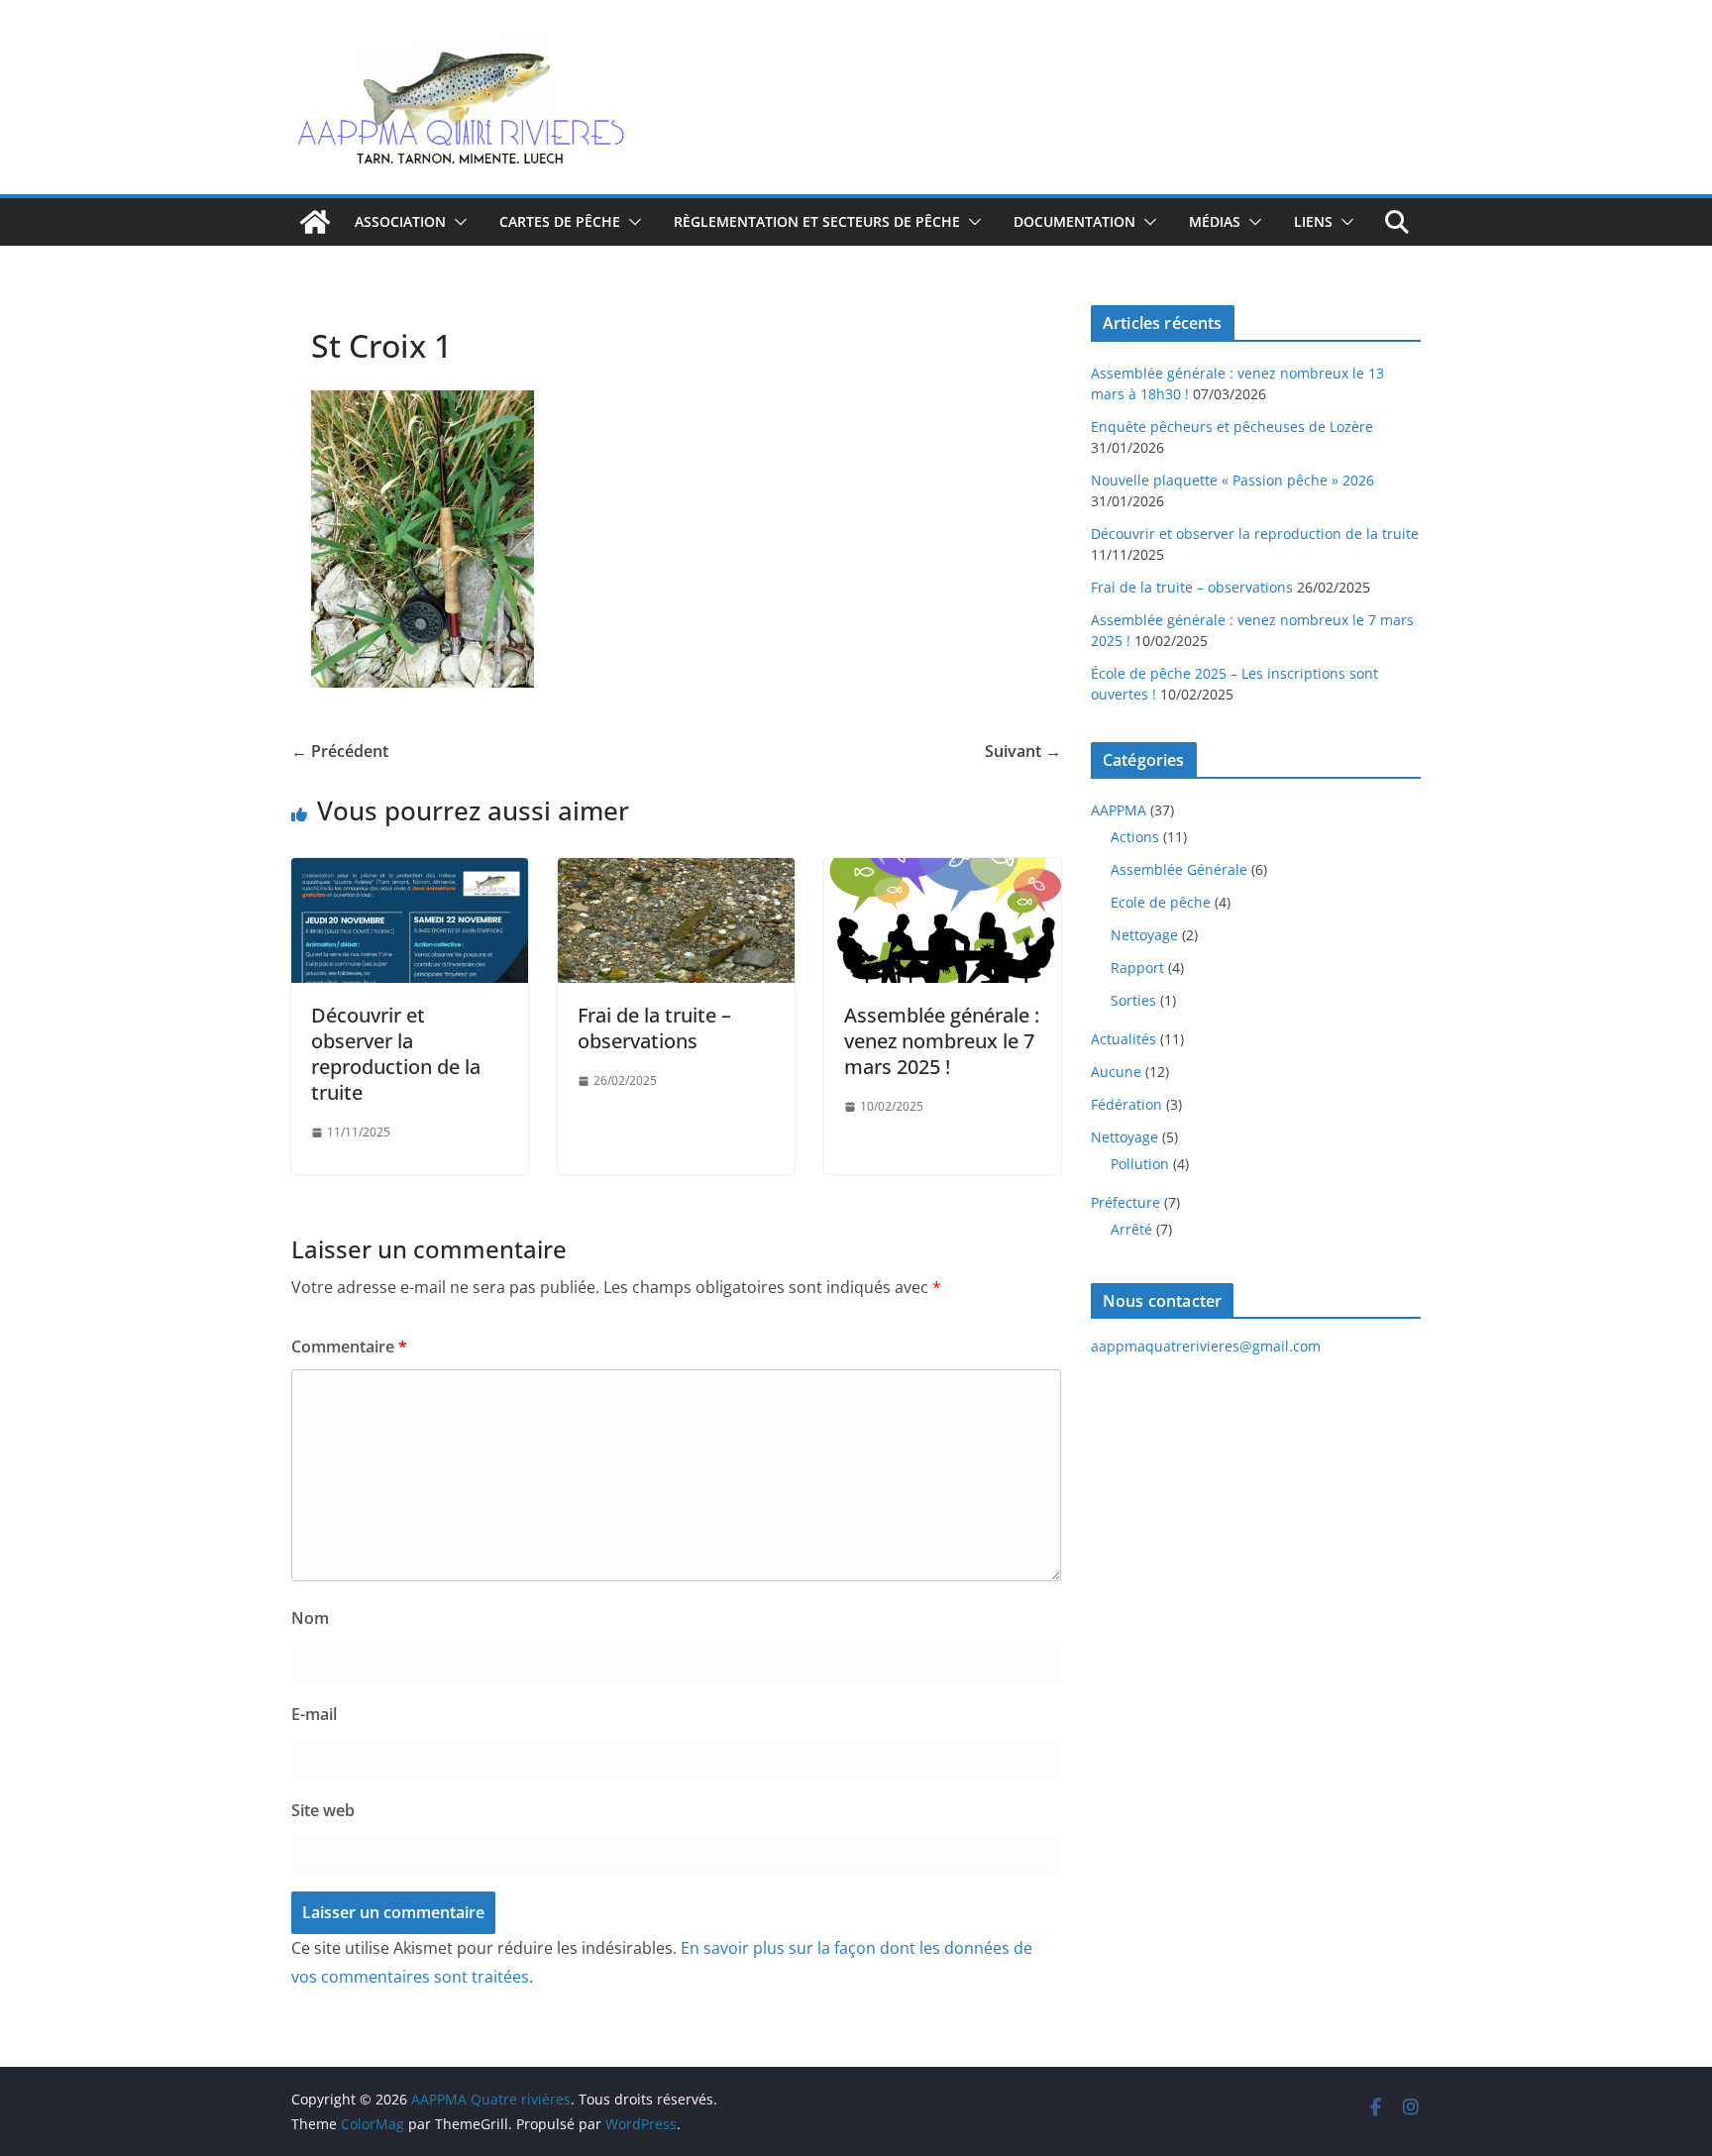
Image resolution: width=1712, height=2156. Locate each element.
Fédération (1126, 1104)
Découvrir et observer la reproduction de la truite (396, 1054)
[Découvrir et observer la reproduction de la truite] (410, 872)
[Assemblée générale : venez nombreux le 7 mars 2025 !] (943, 872)
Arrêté (1131, 1229)
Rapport (1137, 968)
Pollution (1140, 1164)
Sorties (1133, 1000)
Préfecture (1125, 1202)
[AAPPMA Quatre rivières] (315, 222)
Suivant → (1023, 751)
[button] (457, 222)
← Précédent (340, 751)
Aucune (1116, 1072)
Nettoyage (1144, 935)
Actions (1135, 837)
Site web (323, 1810)
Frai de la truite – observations (654, 1028)
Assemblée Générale (1179, 869)
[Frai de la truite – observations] (676, 872)
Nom (310, 1618)
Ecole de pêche (1161, 902)
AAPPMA (1119, 810)
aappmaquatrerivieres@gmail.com (1206, 1346)
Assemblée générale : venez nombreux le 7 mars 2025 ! (942, 1041)
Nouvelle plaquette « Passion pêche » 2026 (1232, 480)
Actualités (1123, 1039)
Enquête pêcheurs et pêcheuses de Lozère (1232, 427)
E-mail (314, 1714)
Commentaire (349, 1347)
